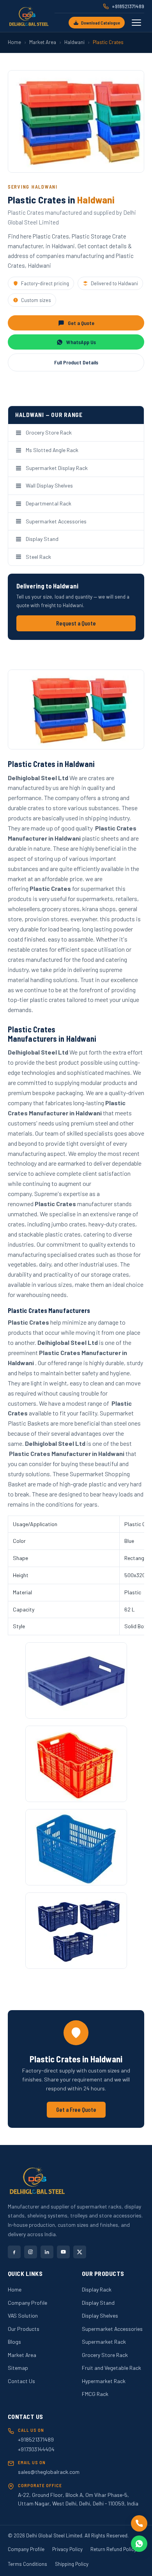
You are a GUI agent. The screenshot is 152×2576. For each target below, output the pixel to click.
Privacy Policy (67, 2549)
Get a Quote (81, 323)
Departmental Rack (49, 503)
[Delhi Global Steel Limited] (29, 16)
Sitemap (18, 2368)
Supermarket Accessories (56, 521)
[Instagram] (31, 2252)
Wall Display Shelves (49, 485)
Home (14, 42)
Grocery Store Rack (49, 432)
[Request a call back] (139, 2523)
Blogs (14, 2342)
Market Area (43, 42)
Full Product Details (76, 362)
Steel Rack (38, 557)
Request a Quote (76, 623)
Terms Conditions (27, 2564)
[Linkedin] (47, 2252)
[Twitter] (80, 2252)
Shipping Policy (72, 2564)
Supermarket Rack (104, 2342)
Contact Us (21, 2381)
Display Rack (97, 2289)
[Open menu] (136, 23)
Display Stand (42, 539)
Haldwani (74, 42)
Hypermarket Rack (104, 2381)
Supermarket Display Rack (57, 468)
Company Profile (27, 2303)
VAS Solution (23, 2315)
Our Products (24, 2329)
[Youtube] (63, 2252)
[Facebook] (14, 2252)
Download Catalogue (101, 23)
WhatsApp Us (81, 342)
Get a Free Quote (76, 2110)
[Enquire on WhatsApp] (139, 2544)
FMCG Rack (95, 2394)
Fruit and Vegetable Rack (111, 2368)
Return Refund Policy (113, 2549)
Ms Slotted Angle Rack (52, 450)
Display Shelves (100, 2315)
